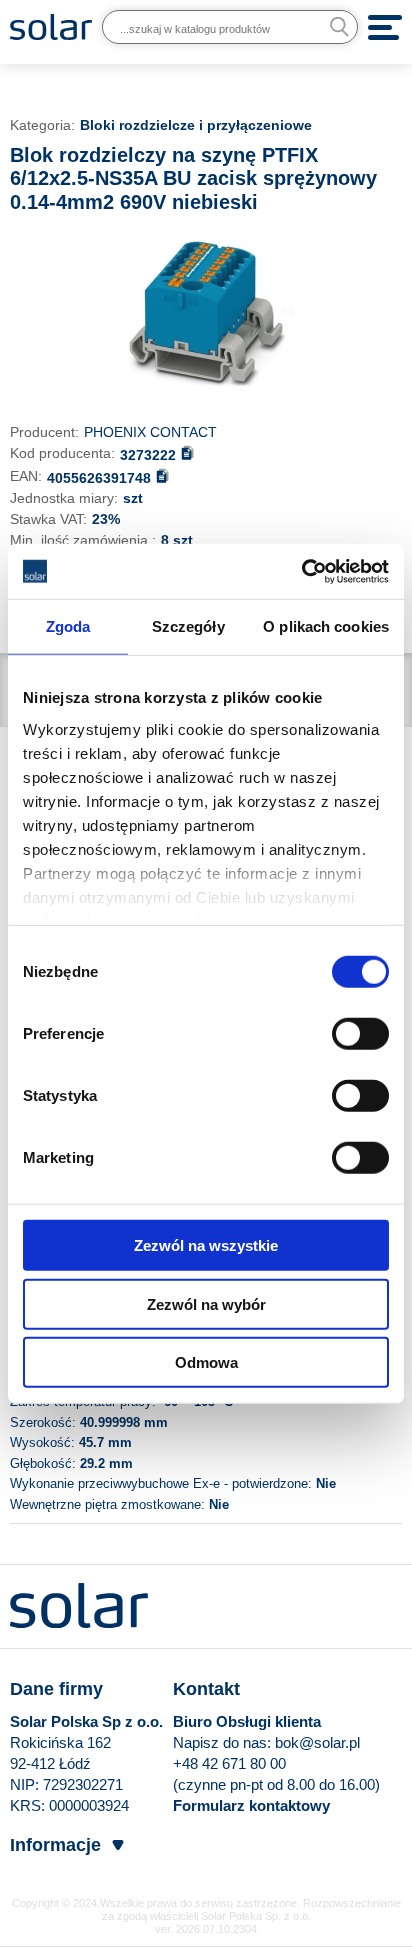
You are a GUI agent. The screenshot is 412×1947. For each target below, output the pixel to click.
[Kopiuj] (187, 452)
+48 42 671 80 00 (229, 1763)
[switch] (360, 1033)
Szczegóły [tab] (188, 626)
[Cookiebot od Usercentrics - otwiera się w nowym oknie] (301, 571)
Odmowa (206, 1362)
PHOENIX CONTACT (150, 432)
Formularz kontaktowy (251, 1805)
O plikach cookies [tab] (326, 626)
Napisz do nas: (224, 1742)
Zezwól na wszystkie (206, 1245)
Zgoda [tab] (68, 626)
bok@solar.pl (317, 1742)
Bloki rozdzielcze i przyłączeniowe (196, 125)
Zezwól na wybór (206, 1303)
